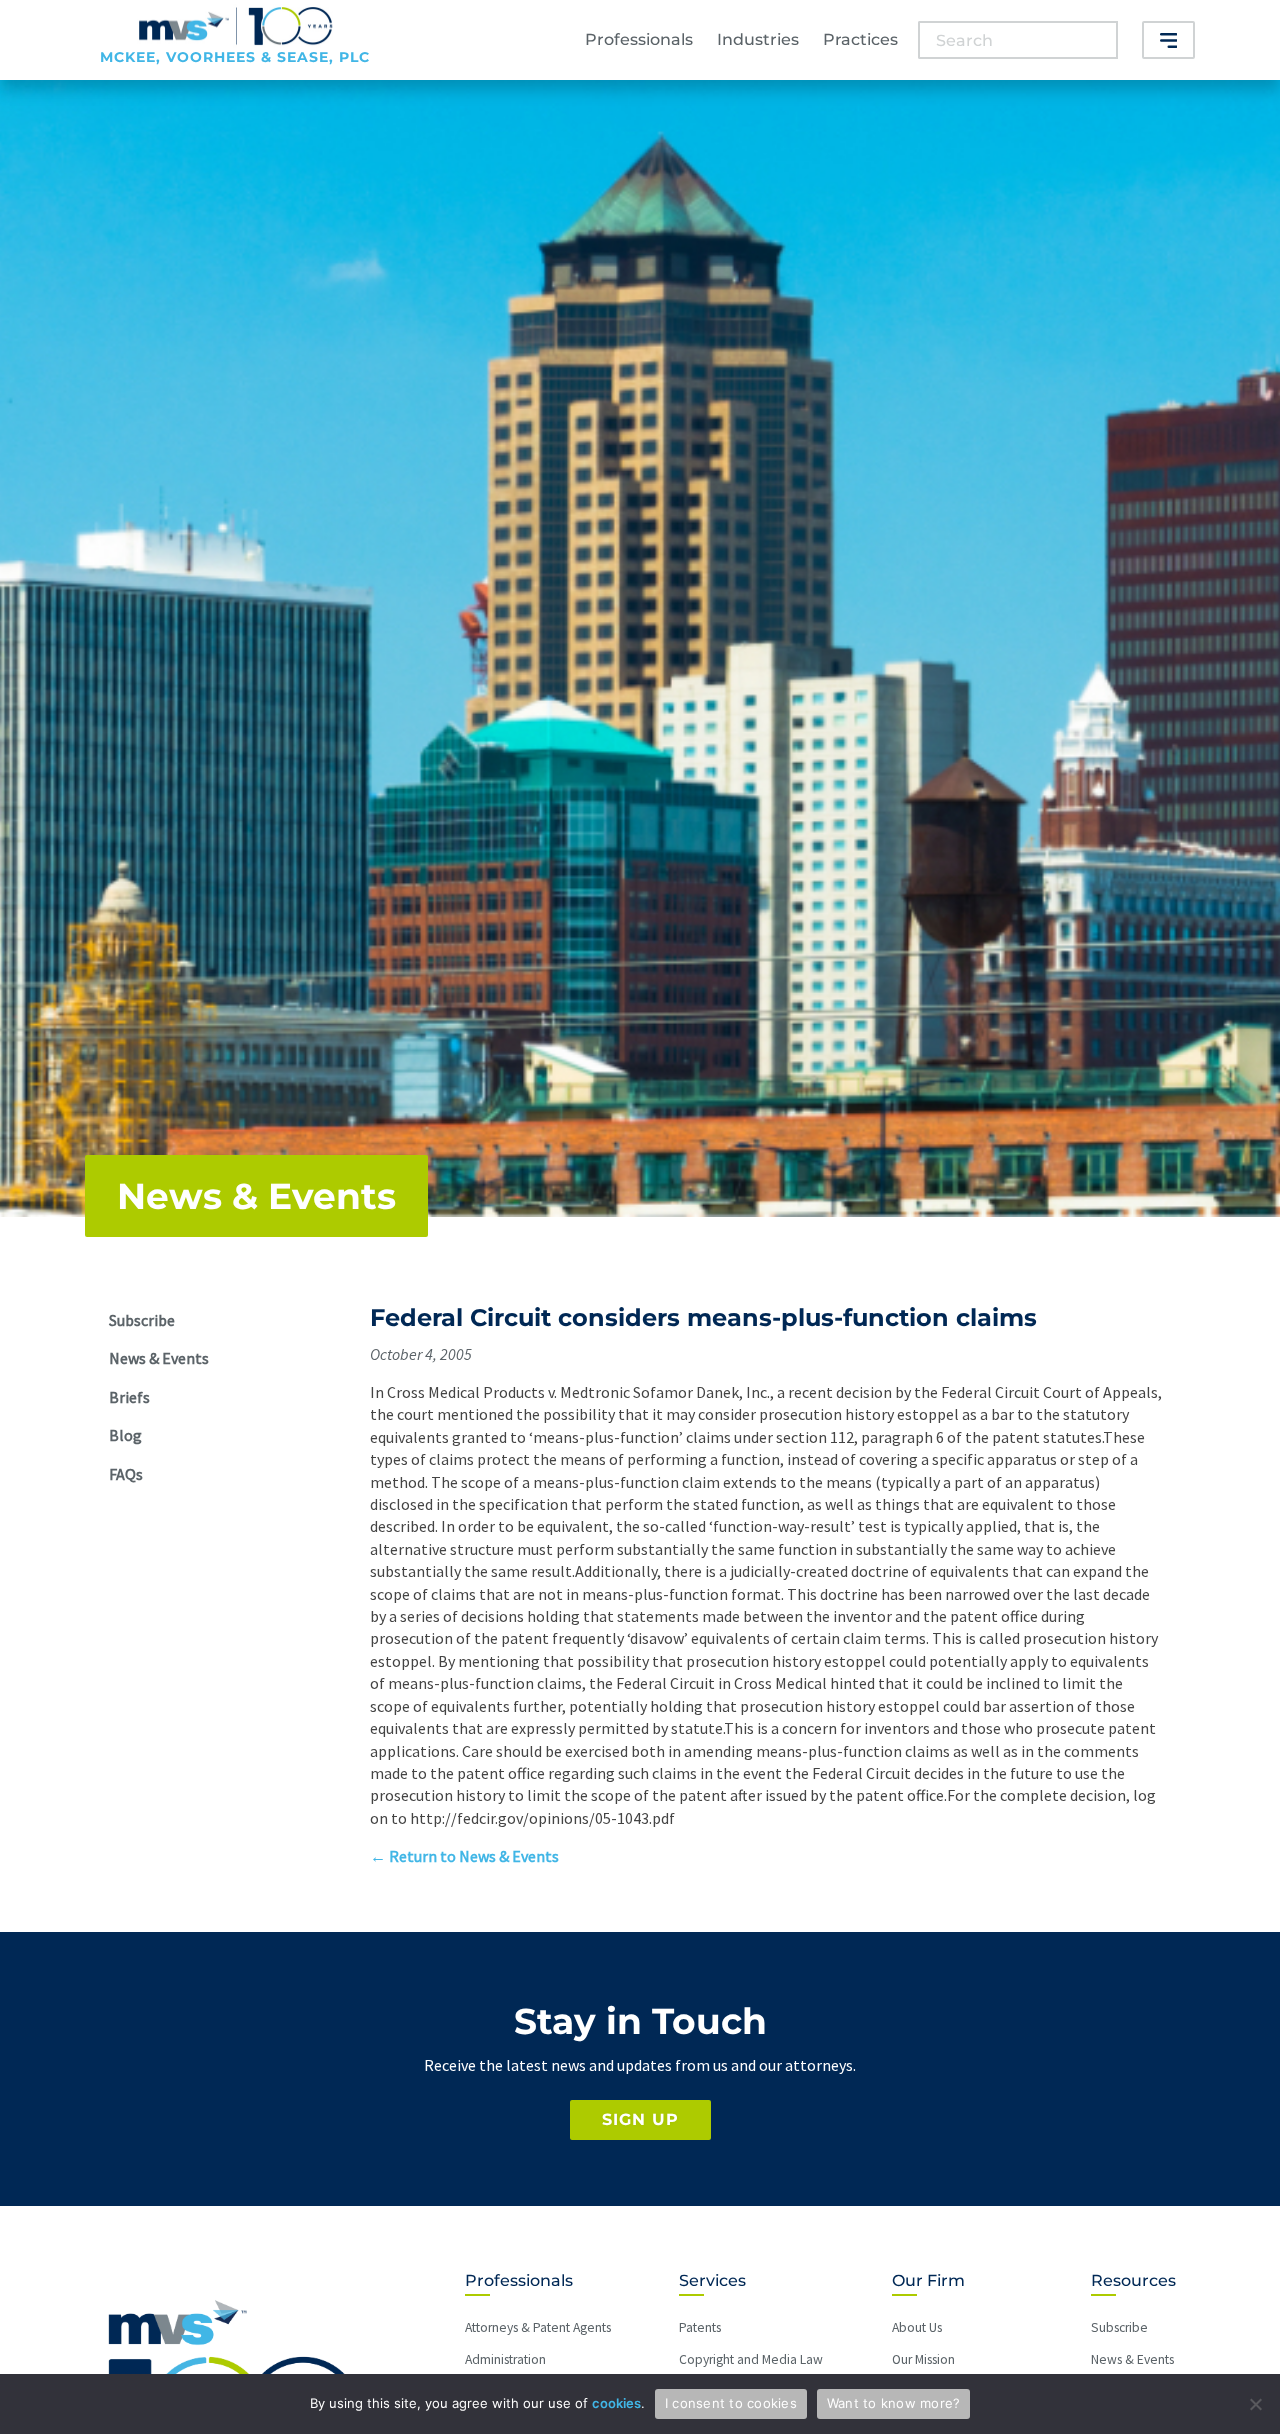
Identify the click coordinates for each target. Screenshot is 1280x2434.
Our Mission (923, 2359)
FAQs (126, 1474)
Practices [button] (860, 39)
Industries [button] (758, 39)
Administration (505, 2359)
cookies (616, 2403)
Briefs (129, 1397)
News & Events (256, 1196)
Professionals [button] (639, 39)
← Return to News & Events (464, 1856)
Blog (125, 1435)
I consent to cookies (731, 2403)
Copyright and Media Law (751, 2359)
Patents (700, 2327)
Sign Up (640, 2119)
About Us (917, 2327)
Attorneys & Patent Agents (538, 2327)
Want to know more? (894, 2403)
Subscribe (142, 1320)
